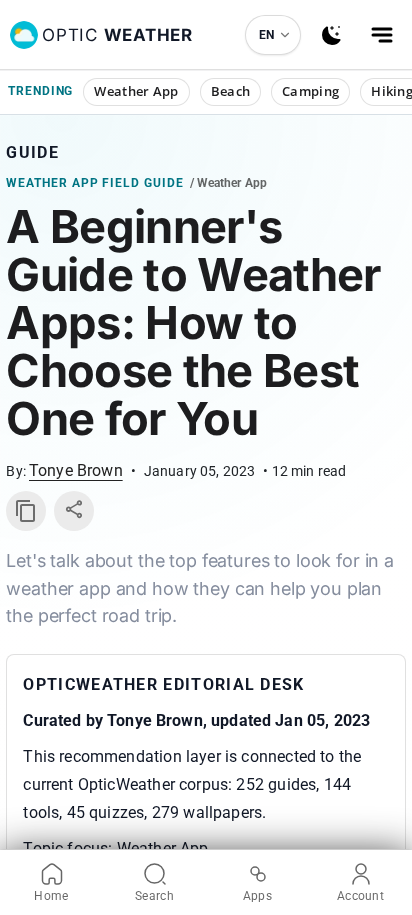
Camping (310, 91)
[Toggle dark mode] (332, 35)
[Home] (24, 35)
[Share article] (74, 511)
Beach (231, 91)
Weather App (136, 91)
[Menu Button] (382, 35)
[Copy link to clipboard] (26, 511)
